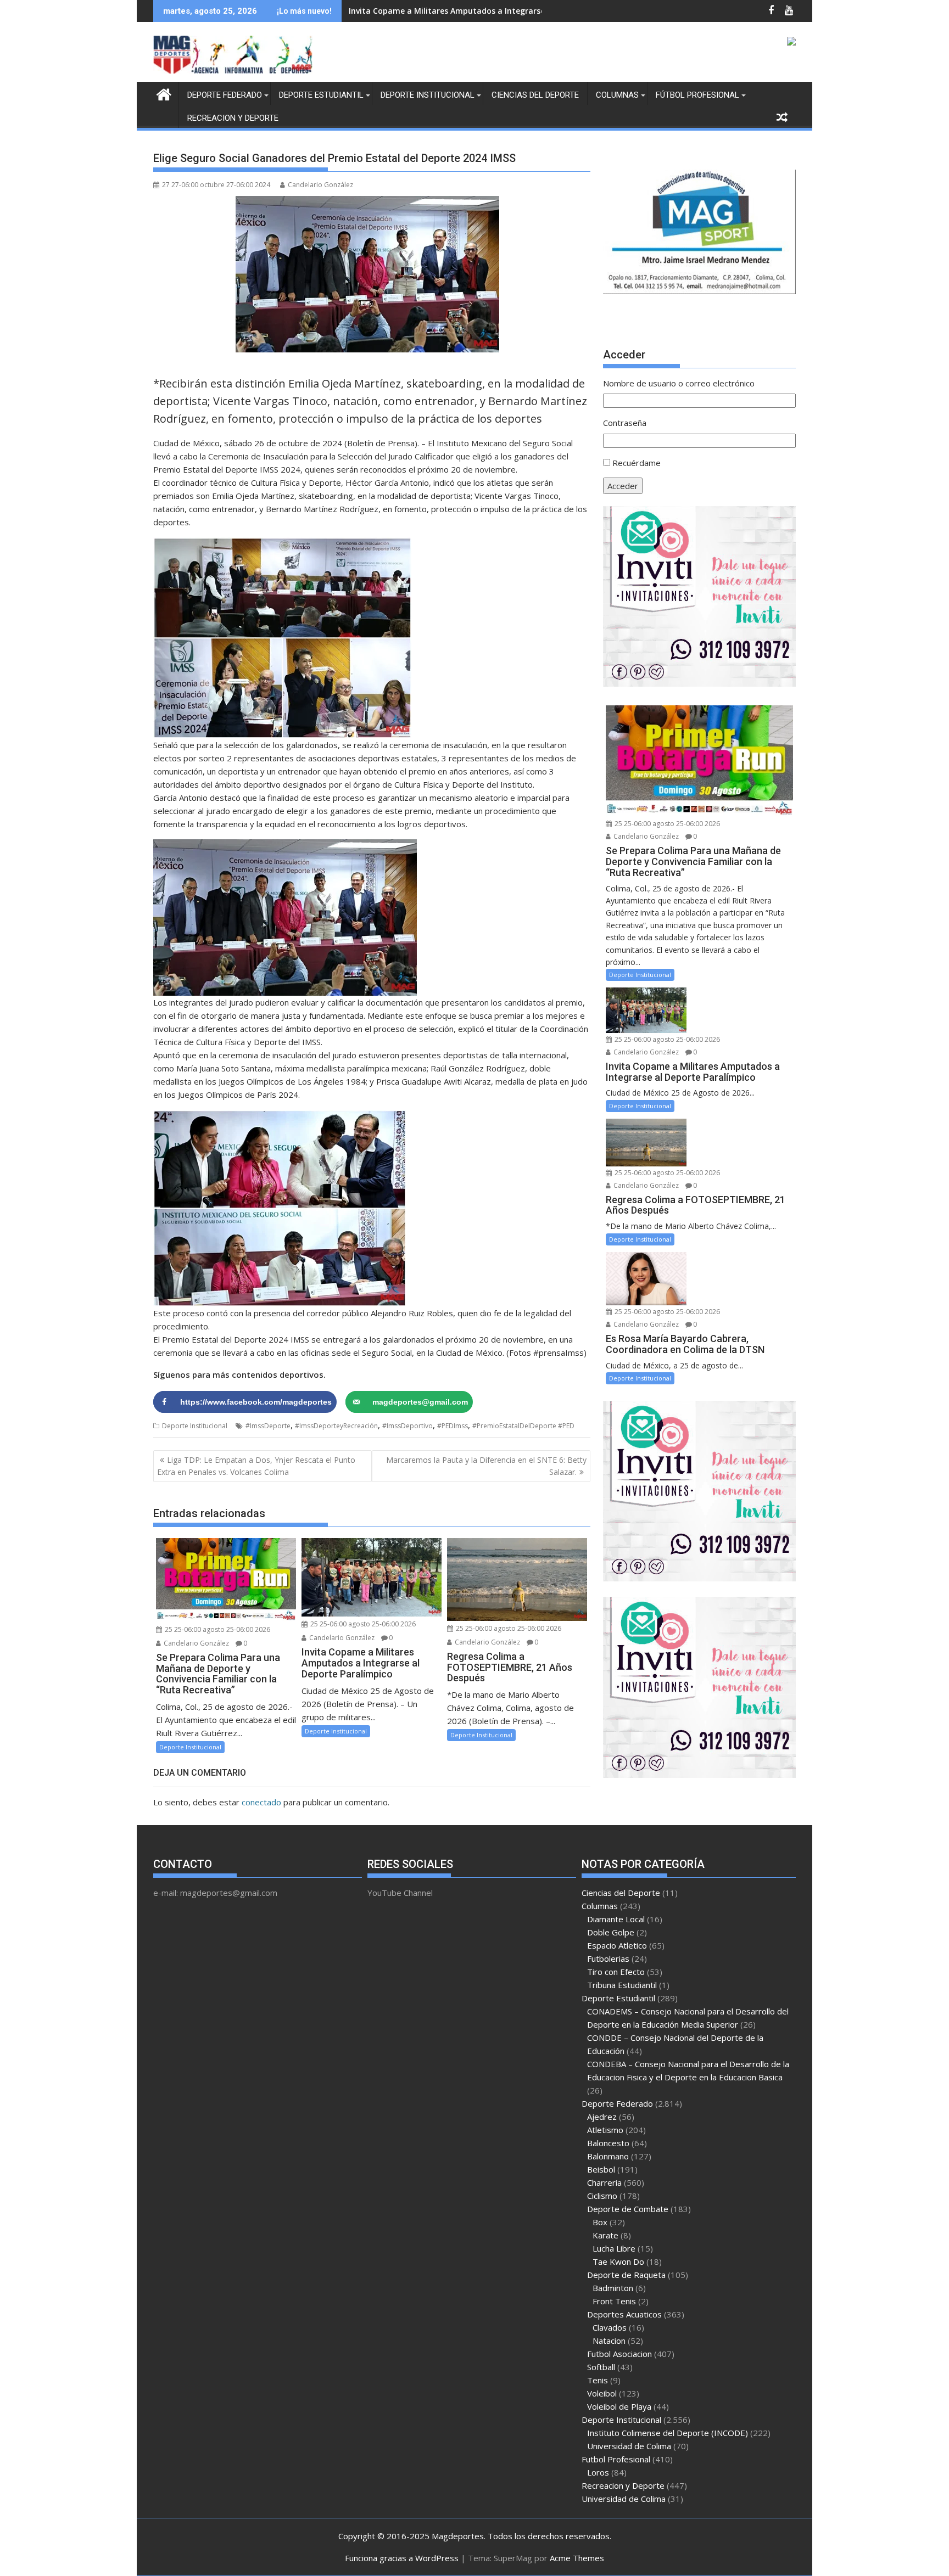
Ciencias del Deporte (535, 95)
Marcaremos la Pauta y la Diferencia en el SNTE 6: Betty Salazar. (486, 1466)
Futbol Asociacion (619, 2354)
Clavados (610, 2327)
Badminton (613, 2288)
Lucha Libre (614, 2248)
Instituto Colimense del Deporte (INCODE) (668, 2433)
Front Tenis (614, 2301)
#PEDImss (453, 1426)
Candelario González (320, 185)
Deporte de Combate (628, 2209)
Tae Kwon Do (618, 2261)
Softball (601, 2367)
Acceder (623, 486)
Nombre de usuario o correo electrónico (679, 383)
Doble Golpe (611, 1932)
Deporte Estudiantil (321, 95)
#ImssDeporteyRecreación (336, 1426)
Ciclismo (602, 2196)
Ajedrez (602, 2117)
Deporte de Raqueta (626, 2275)
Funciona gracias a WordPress (402, 2558)
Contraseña (625, 423)
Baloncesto (608, 2143)
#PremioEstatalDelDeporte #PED (523, 1426)
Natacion (609, 2341)
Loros (598, 2472)
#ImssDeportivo (407, 1426)
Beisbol (601, 2169)
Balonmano (608, 2156)
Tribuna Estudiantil (622, 1985)
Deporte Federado (225, 95)
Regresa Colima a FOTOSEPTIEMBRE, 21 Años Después (451, 11)
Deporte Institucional (428, 95)
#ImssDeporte (268, 1426)
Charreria (604, 2182)
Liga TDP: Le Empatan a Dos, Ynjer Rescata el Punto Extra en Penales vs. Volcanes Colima (256, 1466)
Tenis (598, 2380)
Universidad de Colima (629, 2446)
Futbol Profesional (616, 2459)
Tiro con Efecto (616, 1972)
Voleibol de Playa (619, 2406)
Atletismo (605, 2130)
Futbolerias (608, 1958)
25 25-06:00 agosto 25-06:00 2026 (217, 1629)
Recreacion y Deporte (233, 118)
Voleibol (602, 2393)
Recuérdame (637, 463)
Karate (605, 2235)
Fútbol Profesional (697, 95)
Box (600, 2222)
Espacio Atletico (617, 1945)
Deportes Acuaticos (624, 2314)
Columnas (617, 95)
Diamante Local (616, 1919)
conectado (261, 1802)
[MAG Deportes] (164, 93)
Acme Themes (577, 2558)
